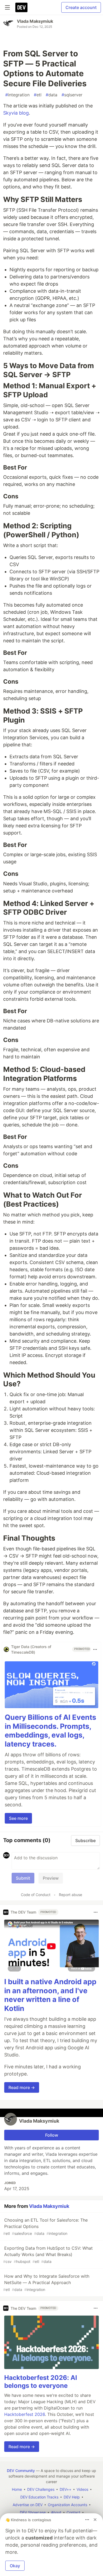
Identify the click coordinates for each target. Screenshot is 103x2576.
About (56, 2512)
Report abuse (71, 1895)
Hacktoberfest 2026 (25, 2414)
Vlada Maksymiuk (35, 21)
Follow (52, 2135)
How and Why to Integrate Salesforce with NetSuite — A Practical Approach (46, 2283)
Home (17, 2489)
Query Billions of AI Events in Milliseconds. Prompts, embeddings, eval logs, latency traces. (50, 1731)
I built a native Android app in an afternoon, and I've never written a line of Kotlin (50, 1995)
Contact (73, 2512)
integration (17, 95)
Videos (82, 2489)
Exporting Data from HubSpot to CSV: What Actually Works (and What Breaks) (48, 2255)
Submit (23, 1878)
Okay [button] (15, 2566)
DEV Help (72, 2497)
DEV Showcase (33, 2512)
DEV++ (65, 2489)
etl (38, 95)
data (51, 95)
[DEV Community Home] (21, 7)
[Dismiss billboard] (95, 2520)
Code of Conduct (36, 1895)
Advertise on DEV (28, 2505)
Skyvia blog (16, 113)
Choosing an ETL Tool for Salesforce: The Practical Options (45, 2227)
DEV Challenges (41, 2489)
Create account (81, 7)
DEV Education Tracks (39, 2497)
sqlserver (72, 95)
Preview (51, 1878)
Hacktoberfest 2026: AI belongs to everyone (41, 2382)
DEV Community (21, 2471)
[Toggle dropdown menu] (95, 1649)
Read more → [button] (22, 2087)
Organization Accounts (67, 2505)
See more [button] (18, 1818)
